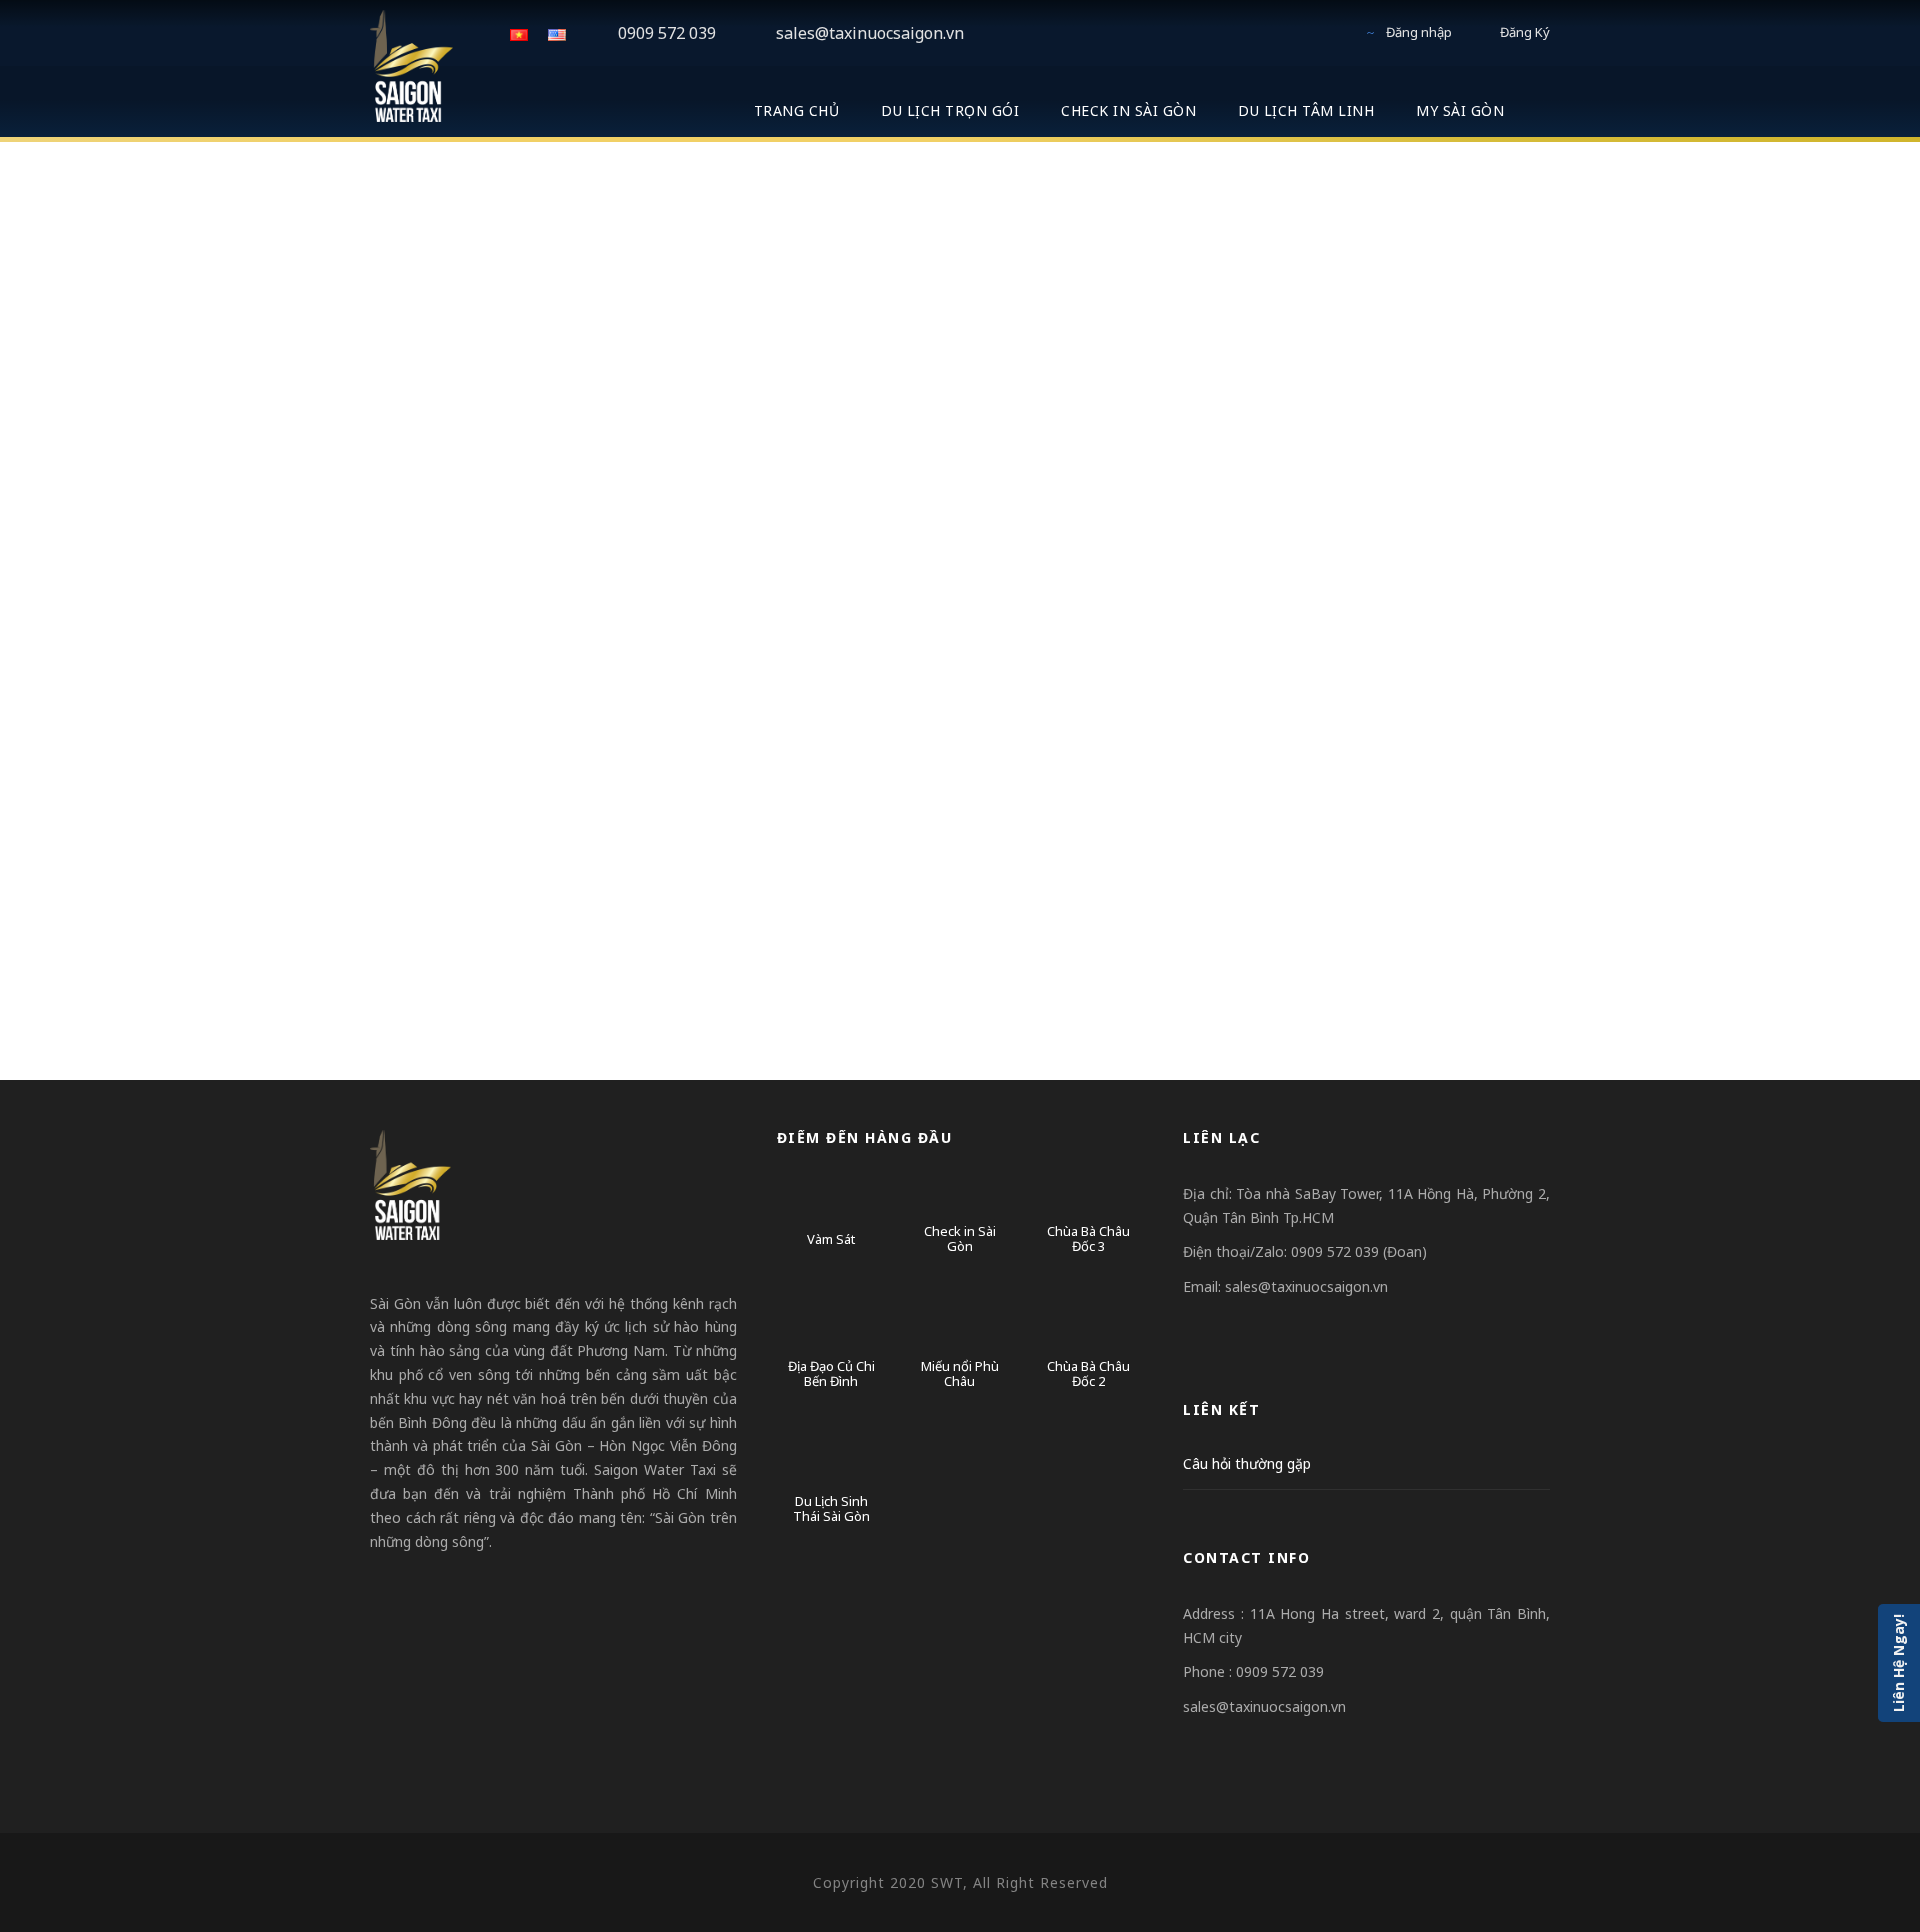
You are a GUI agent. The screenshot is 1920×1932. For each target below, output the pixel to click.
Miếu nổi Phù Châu (960, 1374)
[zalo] (1256, 30)
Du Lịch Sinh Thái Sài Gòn (831, 1509)
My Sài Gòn (1460, 110)
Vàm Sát (831, 1239)
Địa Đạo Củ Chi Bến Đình (831, 1374)
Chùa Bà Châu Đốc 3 (1088, 1239)
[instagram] (1329, 30)
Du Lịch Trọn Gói (950, 110)
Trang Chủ (797, 110)
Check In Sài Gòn (1128, 110)
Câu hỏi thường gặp (1247, 1463)
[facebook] (1293, 30)
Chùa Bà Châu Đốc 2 (1088, 1374)
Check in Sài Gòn (960, 1239)
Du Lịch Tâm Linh (1306, 110)
